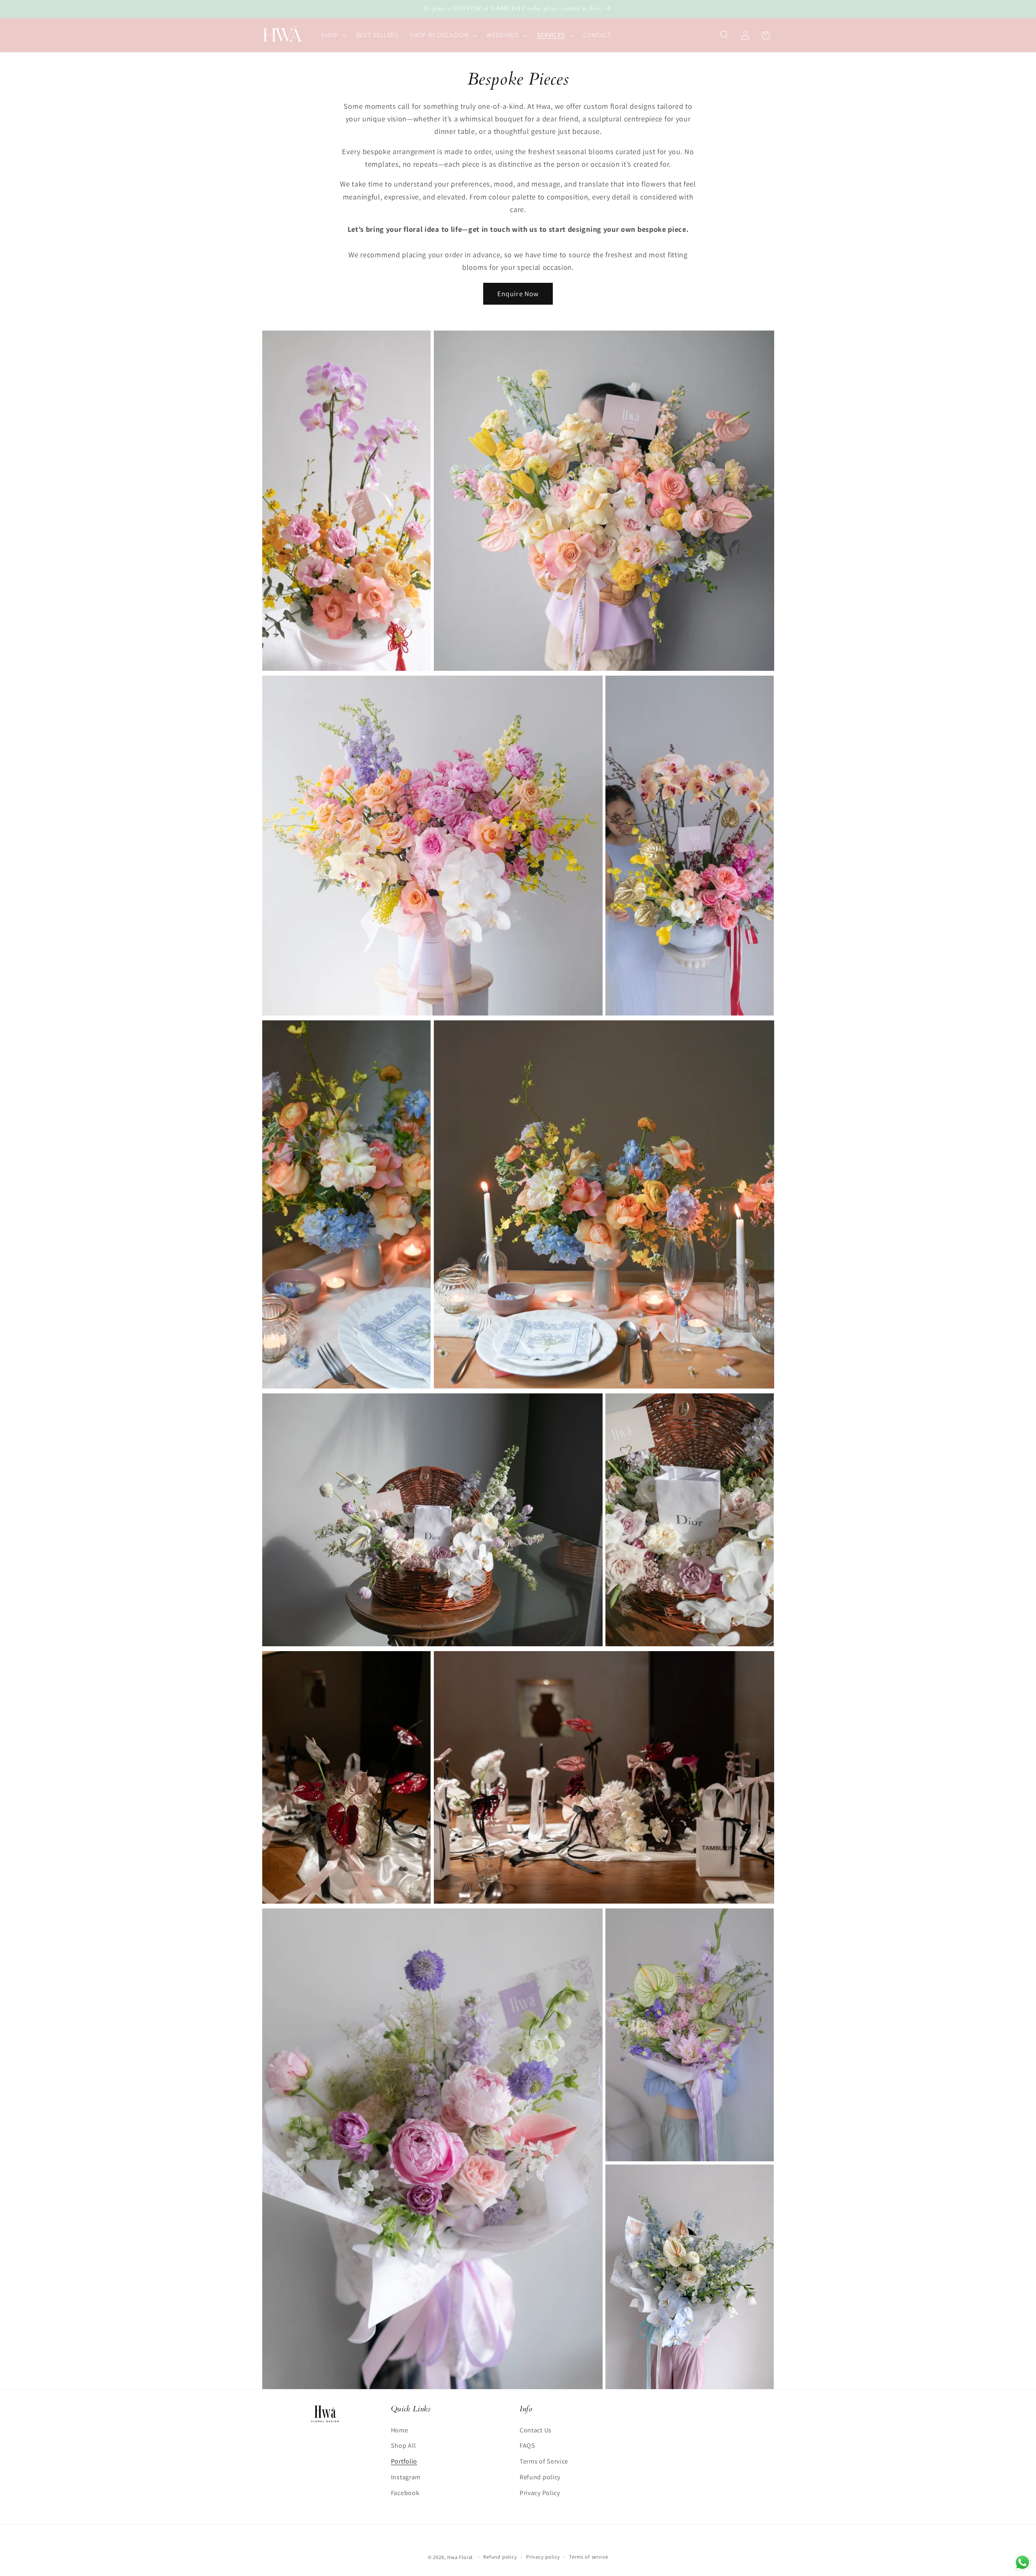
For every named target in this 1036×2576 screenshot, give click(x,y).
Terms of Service (544, 2462)
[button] (333, 35)
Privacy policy (543, 2557)
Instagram (406, 2477)
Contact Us (536, 2430)
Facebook (405, 2493)
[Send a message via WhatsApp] (1022, 2562)
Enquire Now (518, 294)
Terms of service (589, 2557)
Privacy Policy (540, 2493)
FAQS (528, 2446)
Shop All (403, 2446)
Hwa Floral (460, 2557)
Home (400, 2430)
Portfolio (404, 2462)
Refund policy (540, 2477)
